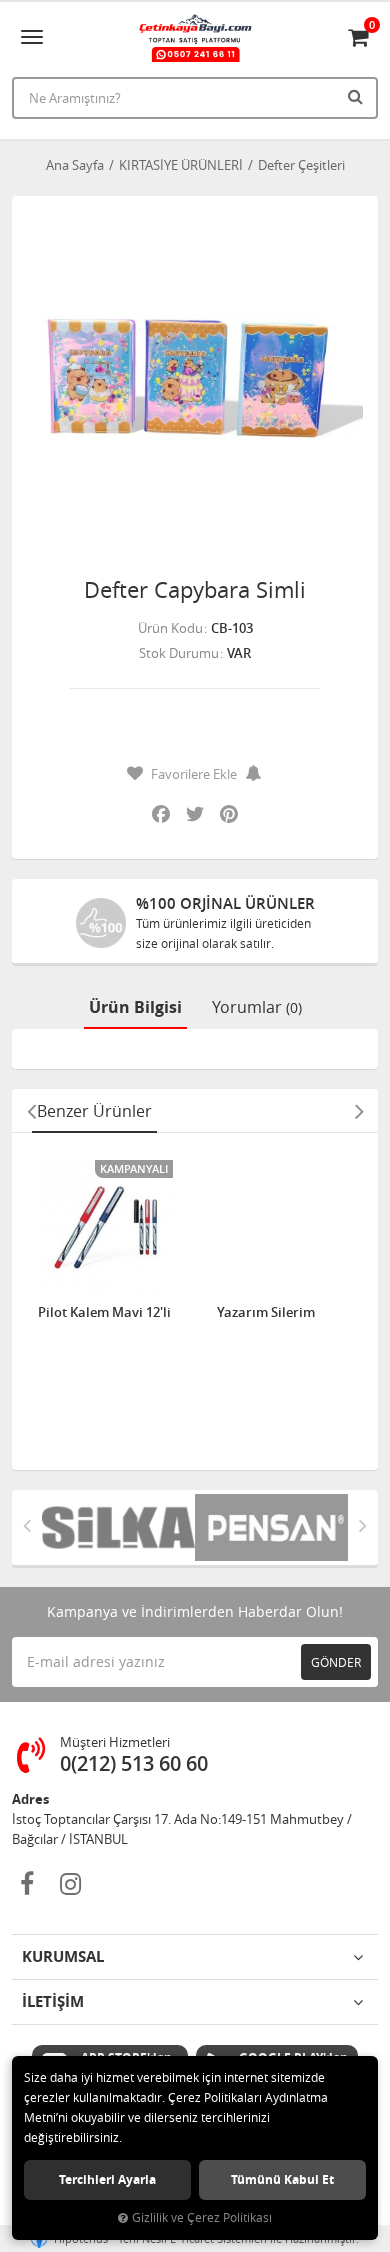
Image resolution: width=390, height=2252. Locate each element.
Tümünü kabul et (282, 2179)
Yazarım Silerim (266, 1313)
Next (359, 1111)
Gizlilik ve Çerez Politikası (202, 2217)
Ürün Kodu (170, 628)
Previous (31, 1111)
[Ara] (358, 96)
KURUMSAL (63, 1956)
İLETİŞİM (53, 2001)
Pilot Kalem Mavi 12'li (104, 1313)
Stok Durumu (179, 653)
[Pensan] (271, 1527)
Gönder (336, 1662)
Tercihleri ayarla (107, 2179)
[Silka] (118, 1527)
